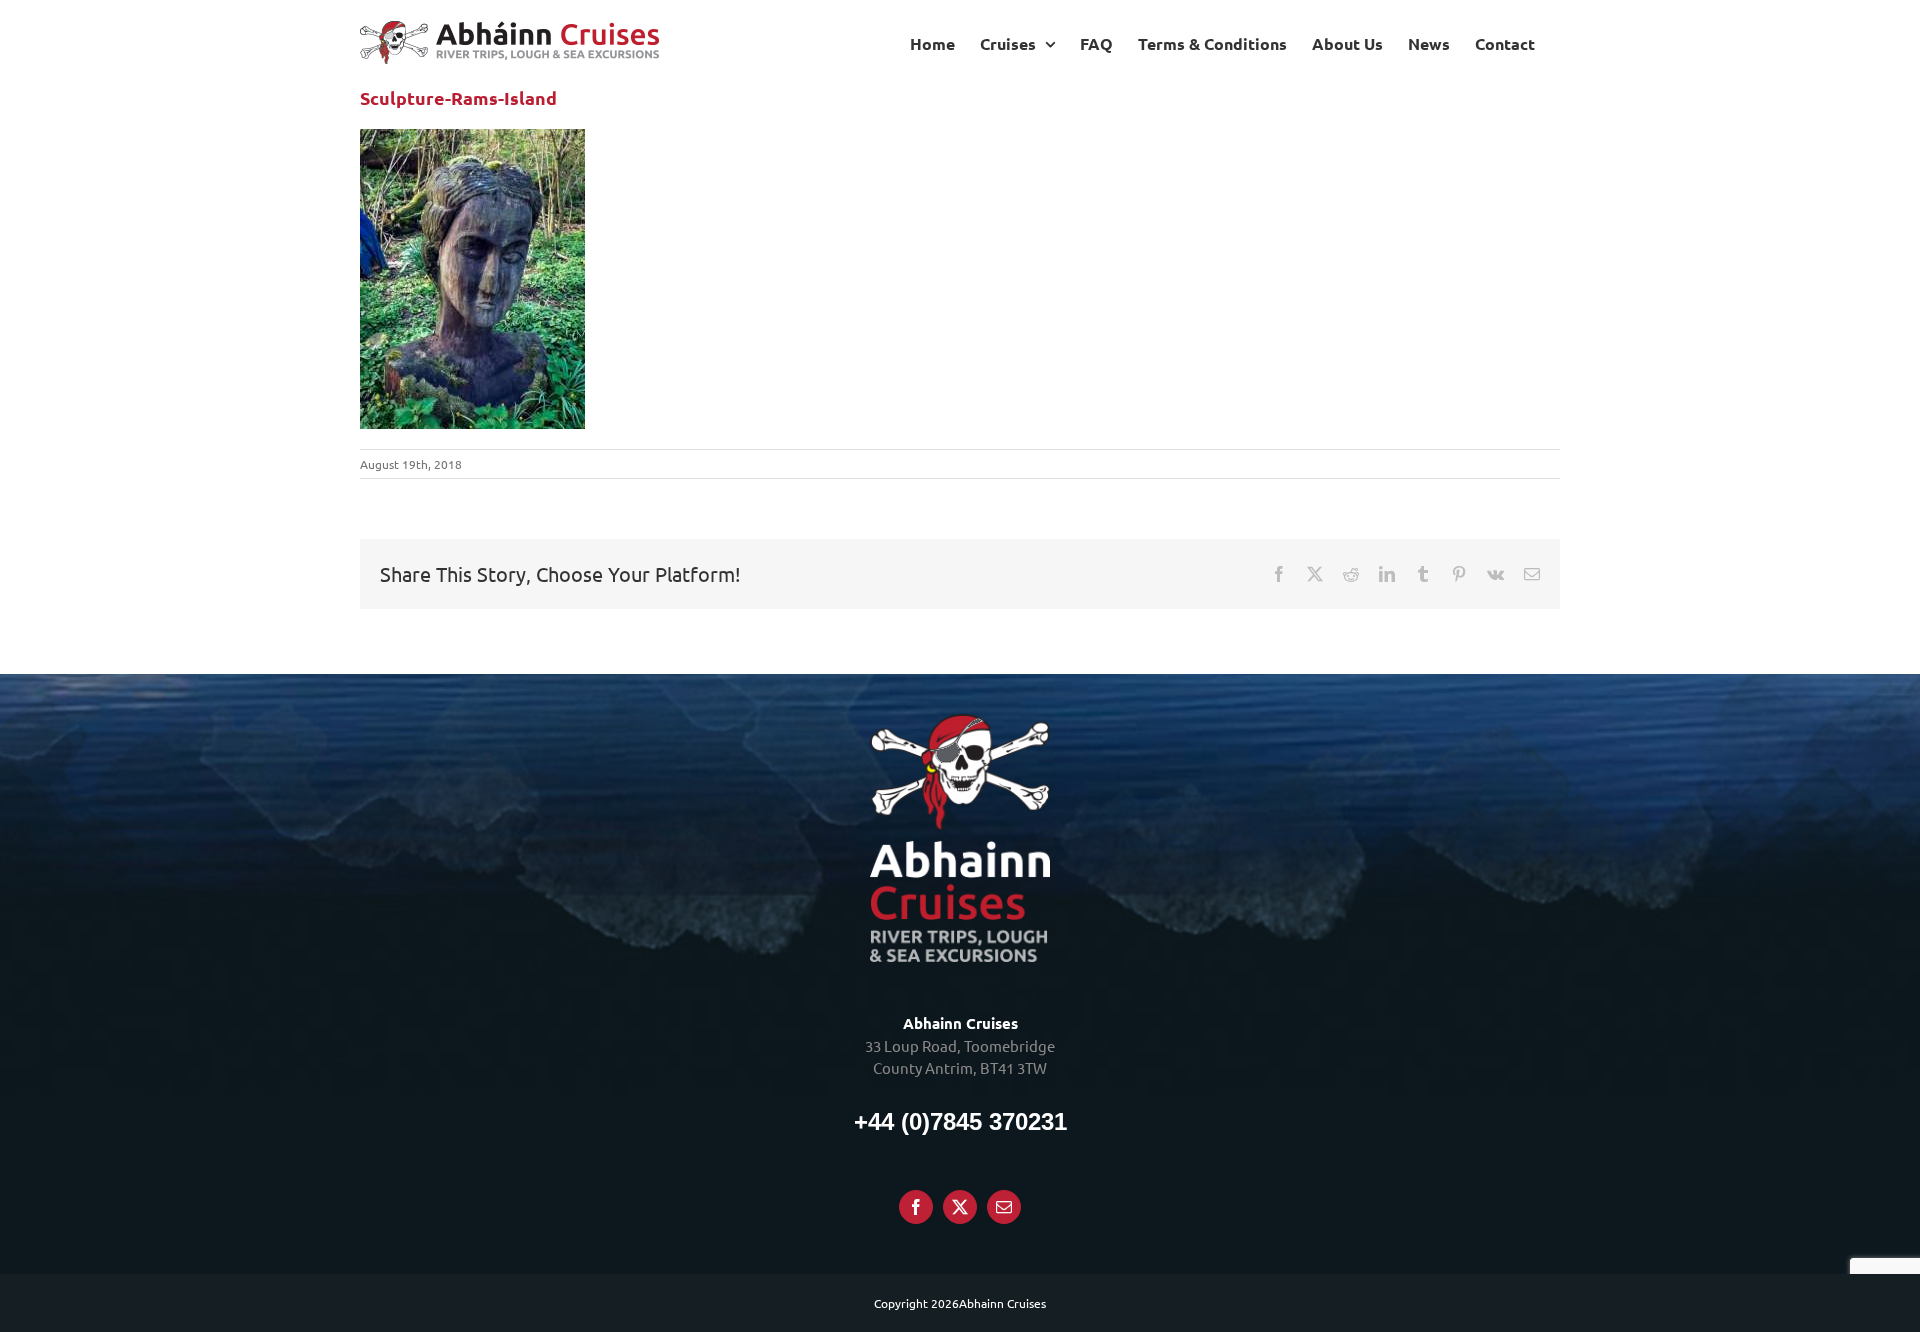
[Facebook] (916, 1207)
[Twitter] (960, 1207)
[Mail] (1004, 1207)
